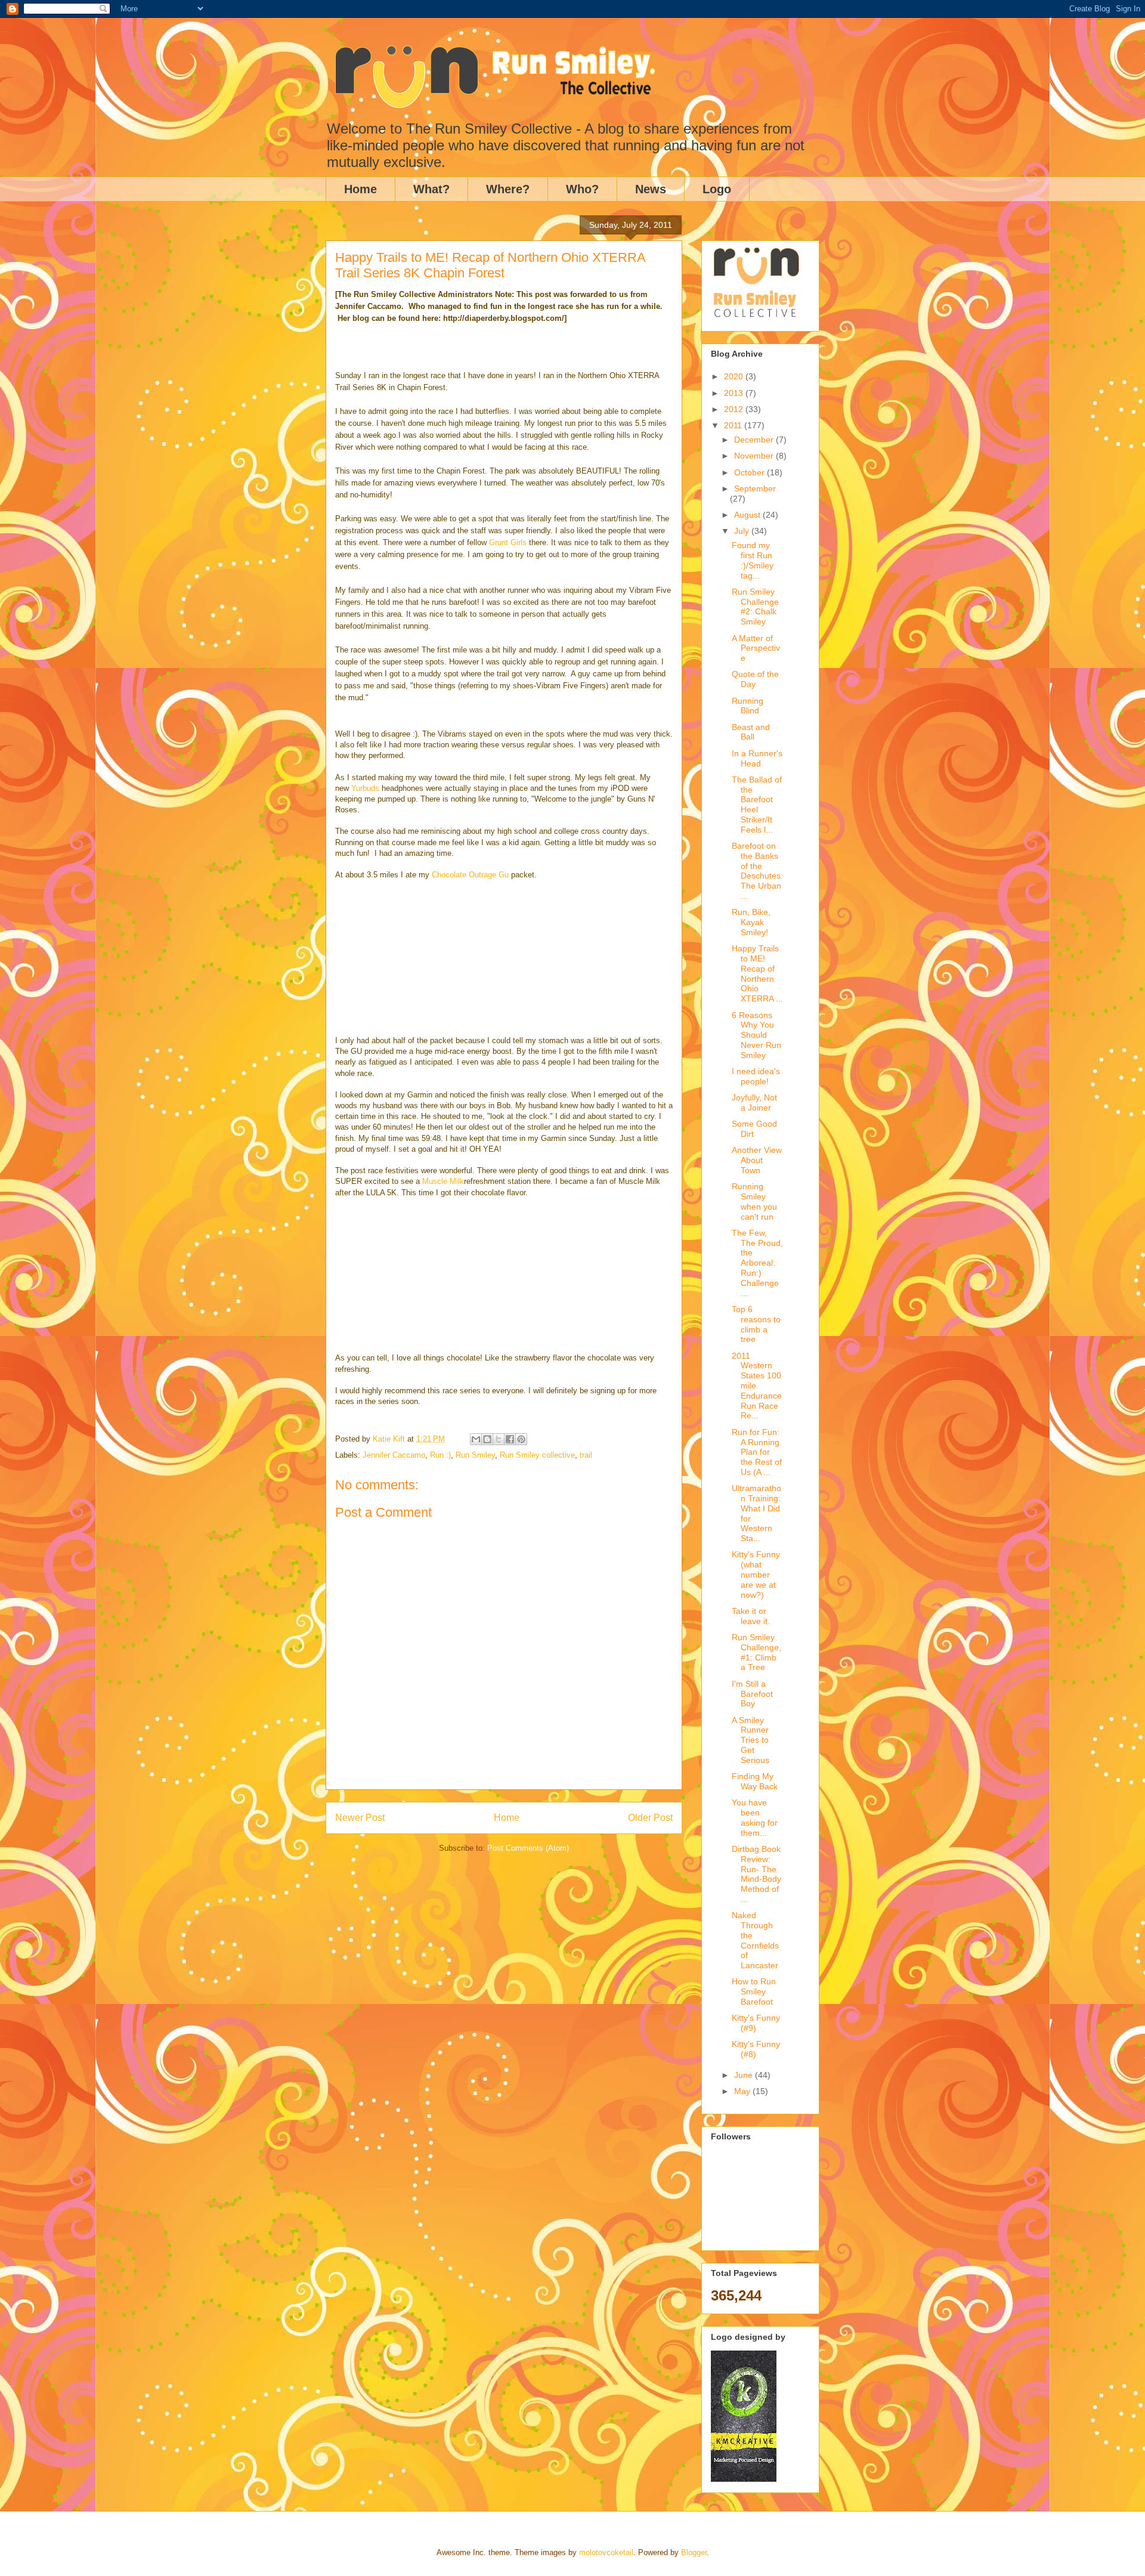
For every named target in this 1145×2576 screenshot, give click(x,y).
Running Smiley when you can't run (754, 1201)
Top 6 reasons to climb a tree (756, 1324)
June (745, 2075)
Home (360, 189)
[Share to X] (499, 1439)
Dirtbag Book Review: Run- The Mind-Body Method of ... (756, 1874)
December (755, 440)
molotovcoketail (606, 2552)
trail (586, 1455)
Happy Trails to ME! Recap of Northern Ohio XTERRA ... (757, 973)
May (743, 2091)
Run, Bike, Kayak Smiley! (751, 922)
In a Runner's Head (757, 758)
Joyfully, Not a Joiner (754, 1103)
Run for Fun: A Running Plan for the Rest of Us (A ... (757, 1452)
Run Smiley (475, 1455)
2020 (735, 376)
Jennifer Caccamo (394, 1455)
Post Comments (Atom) (528, 1848)
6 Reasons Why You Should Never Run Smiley (756, 1035)
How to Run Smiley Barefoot (754, 1991)
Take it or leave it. (751, 1616)
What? (431, 189)
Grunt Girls (508, 542)
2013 (735, 393)
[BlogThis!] (487, 1439)
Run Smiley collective (537, 1455)
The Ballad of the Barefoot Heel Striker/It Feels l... (757, 805)
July (743, 531)
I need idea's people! (756, 1076)
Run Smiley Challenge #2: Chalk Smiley (755, 607)
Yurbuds (365, 788)
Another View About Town (757, 1160)
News (651, 189)
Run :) (440, 1455)
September (755, 488)
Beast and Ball (751, 732)
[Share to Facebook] (510, 1439)
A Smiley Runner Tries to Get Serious (751, 1740)
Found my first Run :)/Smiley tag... (753, 560)
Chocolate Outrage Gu (470, 875)
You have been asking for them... (755, 1817)
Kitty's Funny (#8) (756, 2049)
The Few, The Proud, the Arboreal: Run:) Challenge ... (757, 1263)
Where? (508, 189)
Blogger (694, 2552)
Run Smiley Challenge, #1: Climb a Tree (756, 1652)
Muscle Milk (443, 1181)
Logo (717, 189)
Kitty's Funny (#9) (756, 2023)
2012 (735, 409)
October (751, 472)
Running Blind (748, 706)
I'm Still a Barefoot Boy (752, 1694)
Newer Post (360, 1818)
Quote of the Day (755, 679)
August (748, 515)
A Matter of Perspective (756, 648)
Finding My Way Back (755, 1781)
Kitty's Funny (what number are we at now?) (756, 1574)
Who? (582, 189)
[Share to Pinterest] (521, 1439)
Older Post (650, 1818)
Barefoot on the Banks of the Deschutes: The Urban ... (757, 871)
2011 (734, 425)
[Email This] (476, 1439)
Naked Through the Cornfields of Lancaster (755, 1940)
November (755, 456)
